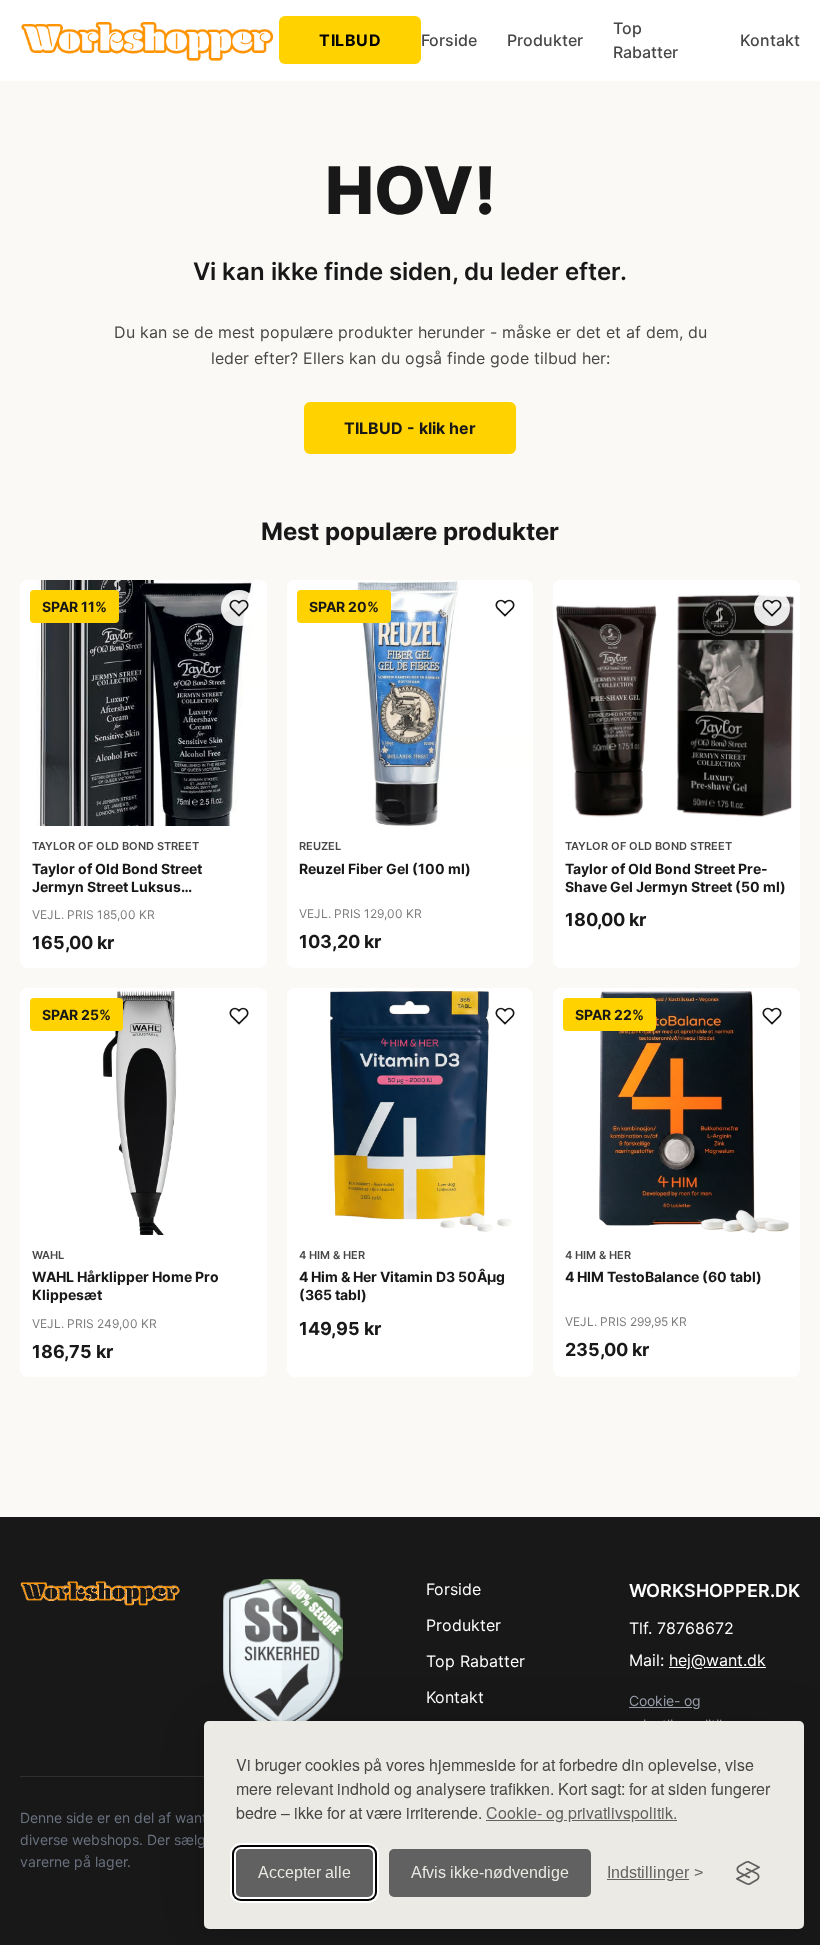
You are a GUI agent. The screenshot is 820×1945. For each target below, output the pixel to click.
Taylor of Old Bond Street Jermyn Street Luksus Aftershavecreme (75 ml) (117, 886)
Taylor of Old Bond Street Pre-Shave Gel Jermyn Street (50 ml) (675, 877)
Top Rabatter (645, 40)
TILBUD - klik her (410, 428)
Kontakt (770, 40)
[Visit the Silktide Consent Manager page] (748, 1873)
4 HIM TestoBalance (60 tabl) (663, 1276)
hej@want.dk (717, 1660)
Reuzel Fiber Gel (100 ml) (385, 868)
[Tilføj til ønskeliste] (239, 608)
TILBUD (350, 40)
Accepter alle (304, 1872)
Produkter (545, 40)
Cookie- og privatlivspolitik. (581, 1812)
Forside (449, 40)
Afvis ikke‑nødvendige (490, 1872)
